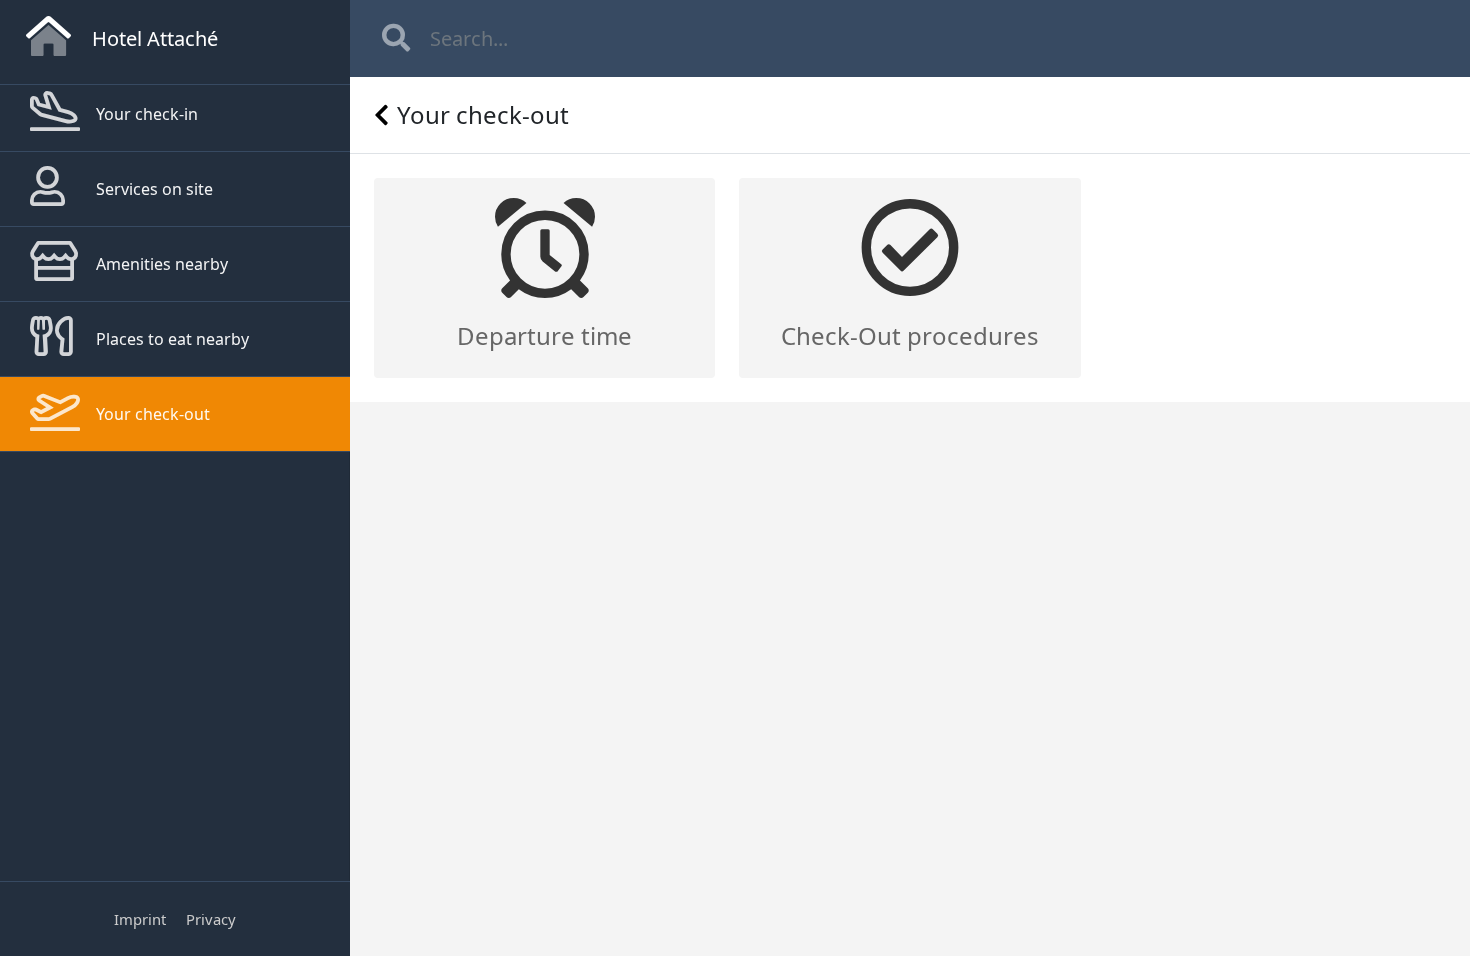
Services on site (154, 189)
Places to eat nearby (172, 339)
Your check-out (153, 414)
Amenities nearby (162, 264)
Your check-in (147, 114)
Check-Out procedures (910, 335)
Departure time (544, 335)
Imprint (140, 919)
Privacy (211, 919)
